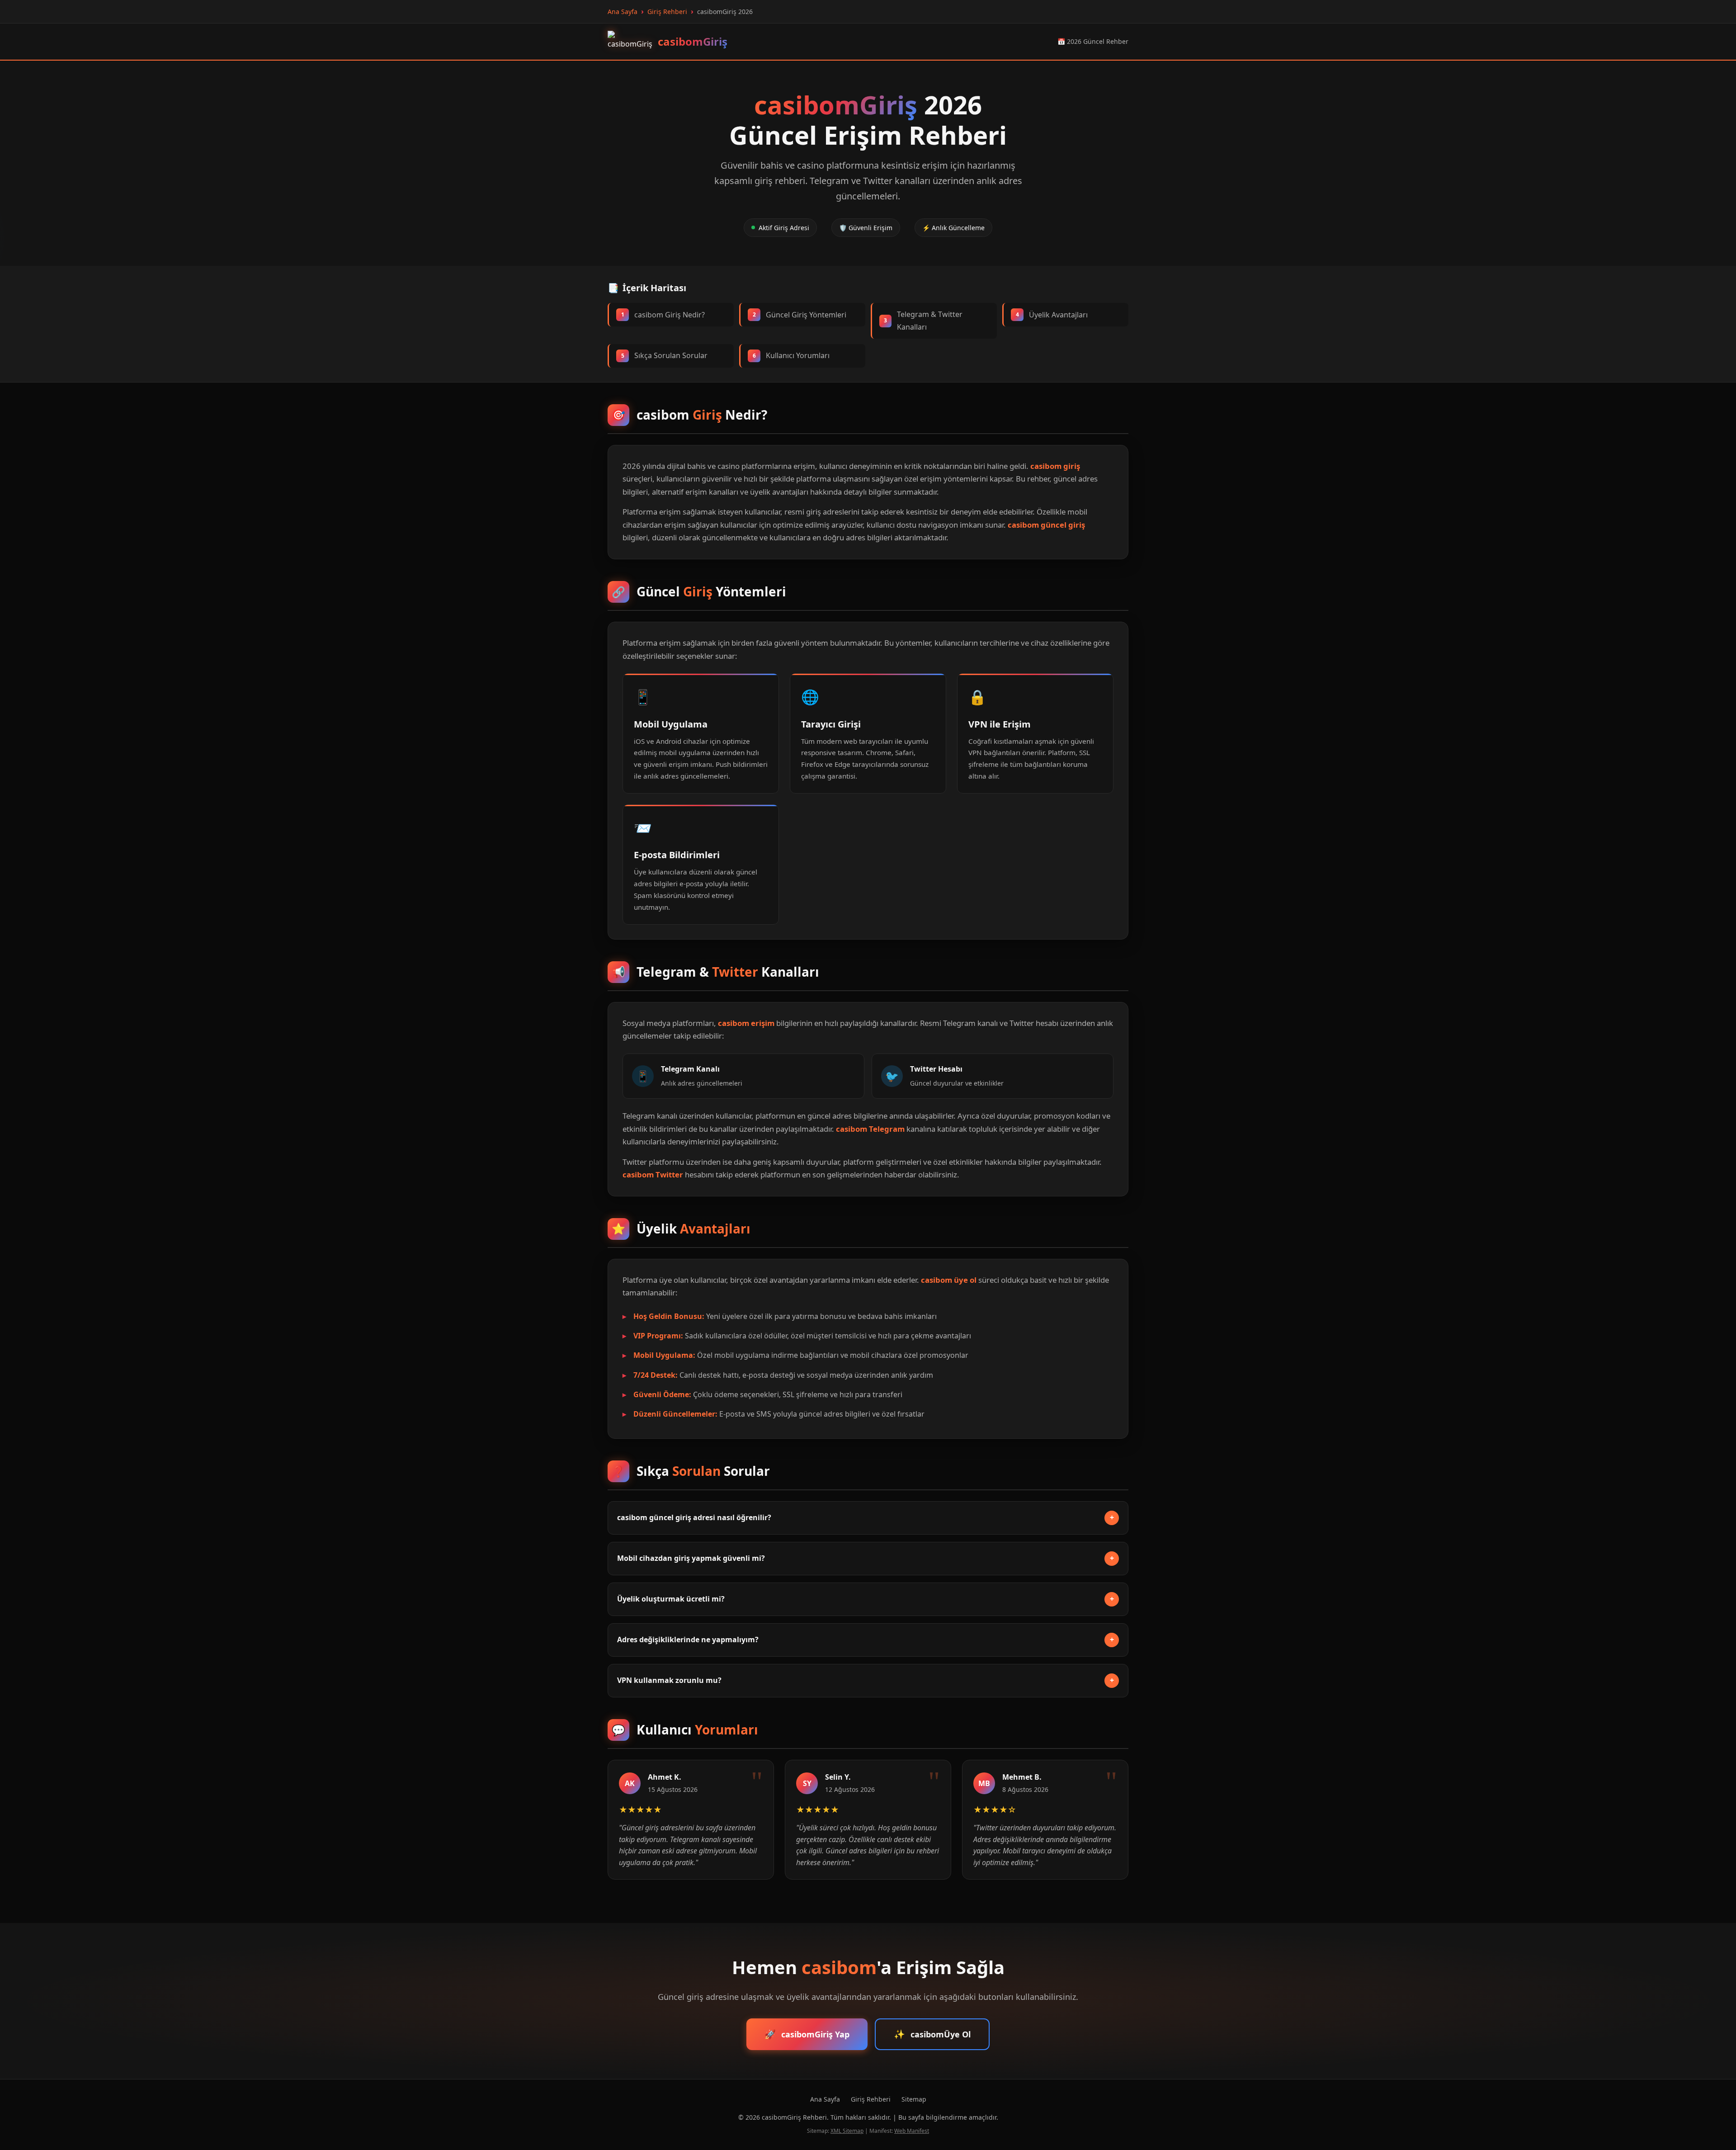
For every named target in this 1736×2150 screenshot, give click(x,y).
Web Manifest (912, 2131)
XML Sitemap (847, 2131)
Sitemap (914, 2099)
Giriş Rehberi (871, 2099)
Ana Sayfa (825, 2099)
